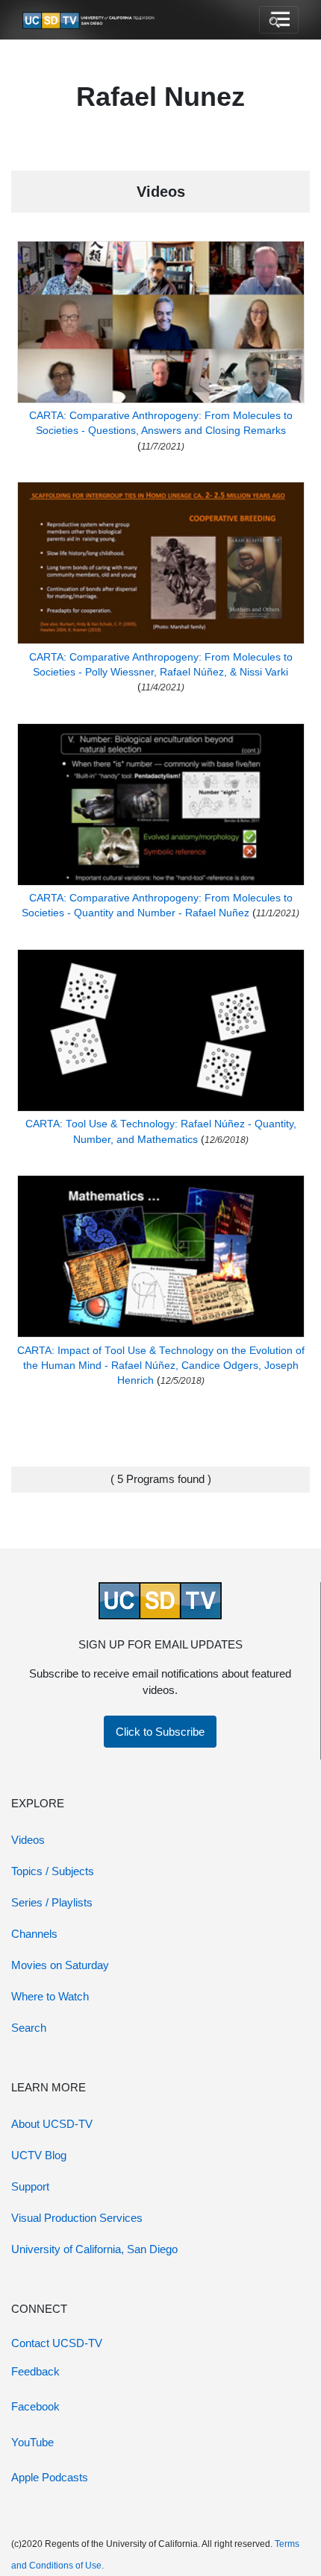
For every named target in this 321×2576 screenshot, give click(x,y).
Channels (34, 1934)
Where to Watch (50, 1996)
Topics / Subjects (53, 1871)
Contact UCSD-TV (57, 2343)
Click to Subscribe (160, 1732)
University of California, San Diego (94, 2249)
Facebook (35, 2406)
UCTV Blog (39, 2155)
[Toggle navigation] (279, 20)
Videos (28, 1840)
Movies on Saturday (60, 1965)
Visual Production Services (77, 2218)
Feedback (35, 2371)
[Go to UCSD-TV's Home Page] (90, 20)
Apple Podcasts (50, 2477)
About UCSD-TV (52, 2124)
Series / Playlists (52, 1902)
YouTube (32, 2442)
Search (29, 2028)
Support (30, 2186)
